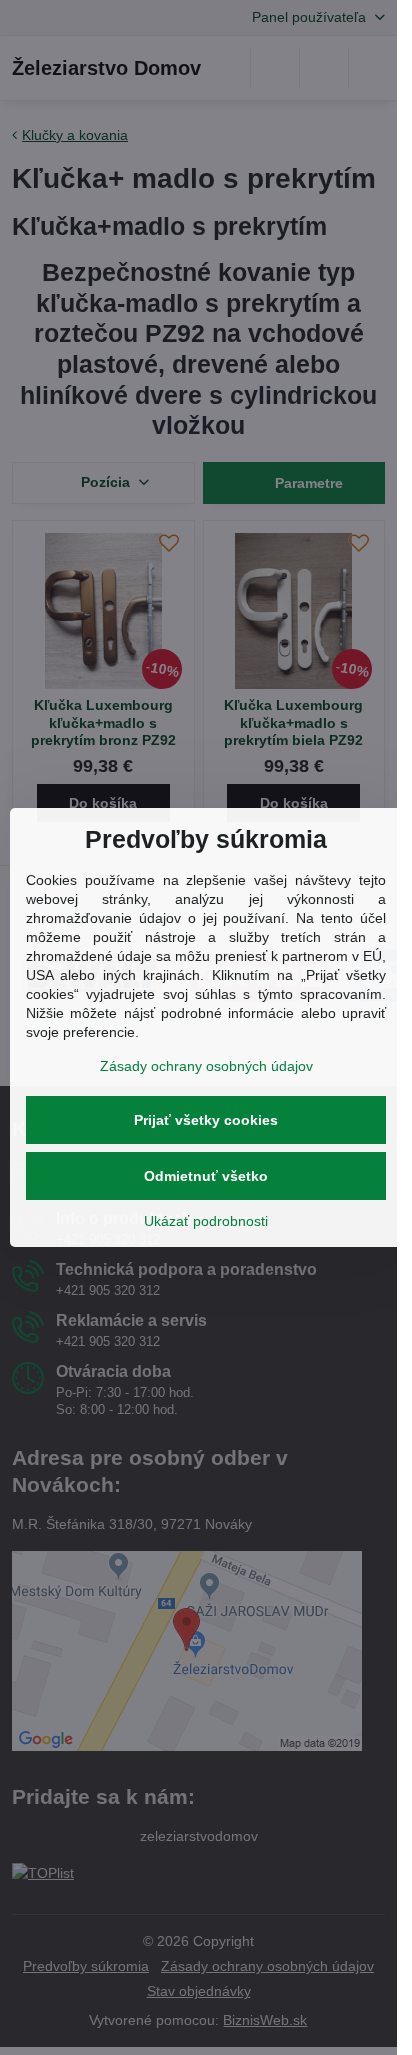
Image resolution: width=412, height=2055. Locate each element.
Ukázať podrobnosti (206, 1221)
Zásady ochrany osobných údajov (206, 1066)
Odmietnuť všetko (206, 1176)
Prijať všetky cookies (206, 1120)
